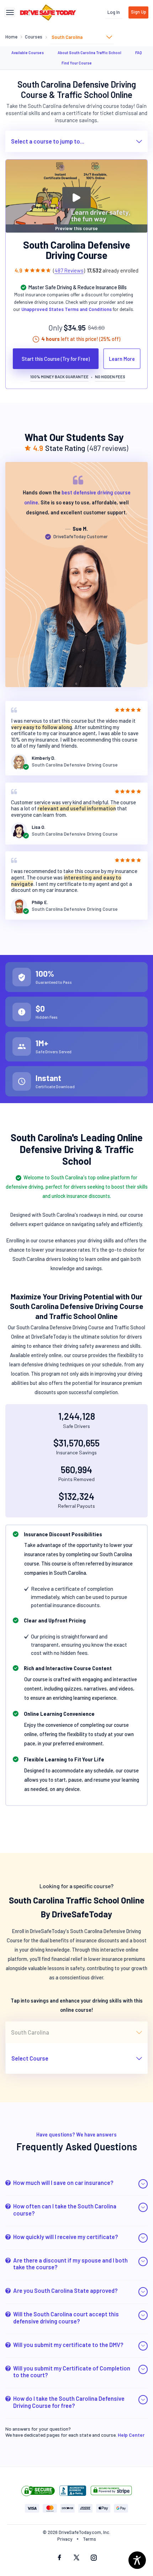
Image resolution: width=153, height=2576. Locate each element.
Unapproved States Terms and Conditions (67, 309)
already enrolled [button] (113, 270)
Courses (34, 37)
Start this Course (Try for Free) (56, 359)
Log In (114, 12)
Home (11, 37)
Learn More (122, 359)
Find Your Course (77, 63)
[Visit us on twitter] (76, 2558)
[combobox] (82, 37)
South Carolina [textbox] (67, 37)
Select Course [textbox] (30, 2058)
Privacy (65, 2539)
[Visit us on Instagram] (94, 2558)
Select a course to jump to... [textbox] (48, 141)
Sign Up (139, 12)
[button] (76, 2184)
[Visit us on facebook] (59, 2558)
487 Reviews (69, 270)
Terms (89, 2539)
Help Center (131, 2435)
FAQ (139, 53)
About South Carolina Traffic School (89, 53)
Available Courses (28, 53)
